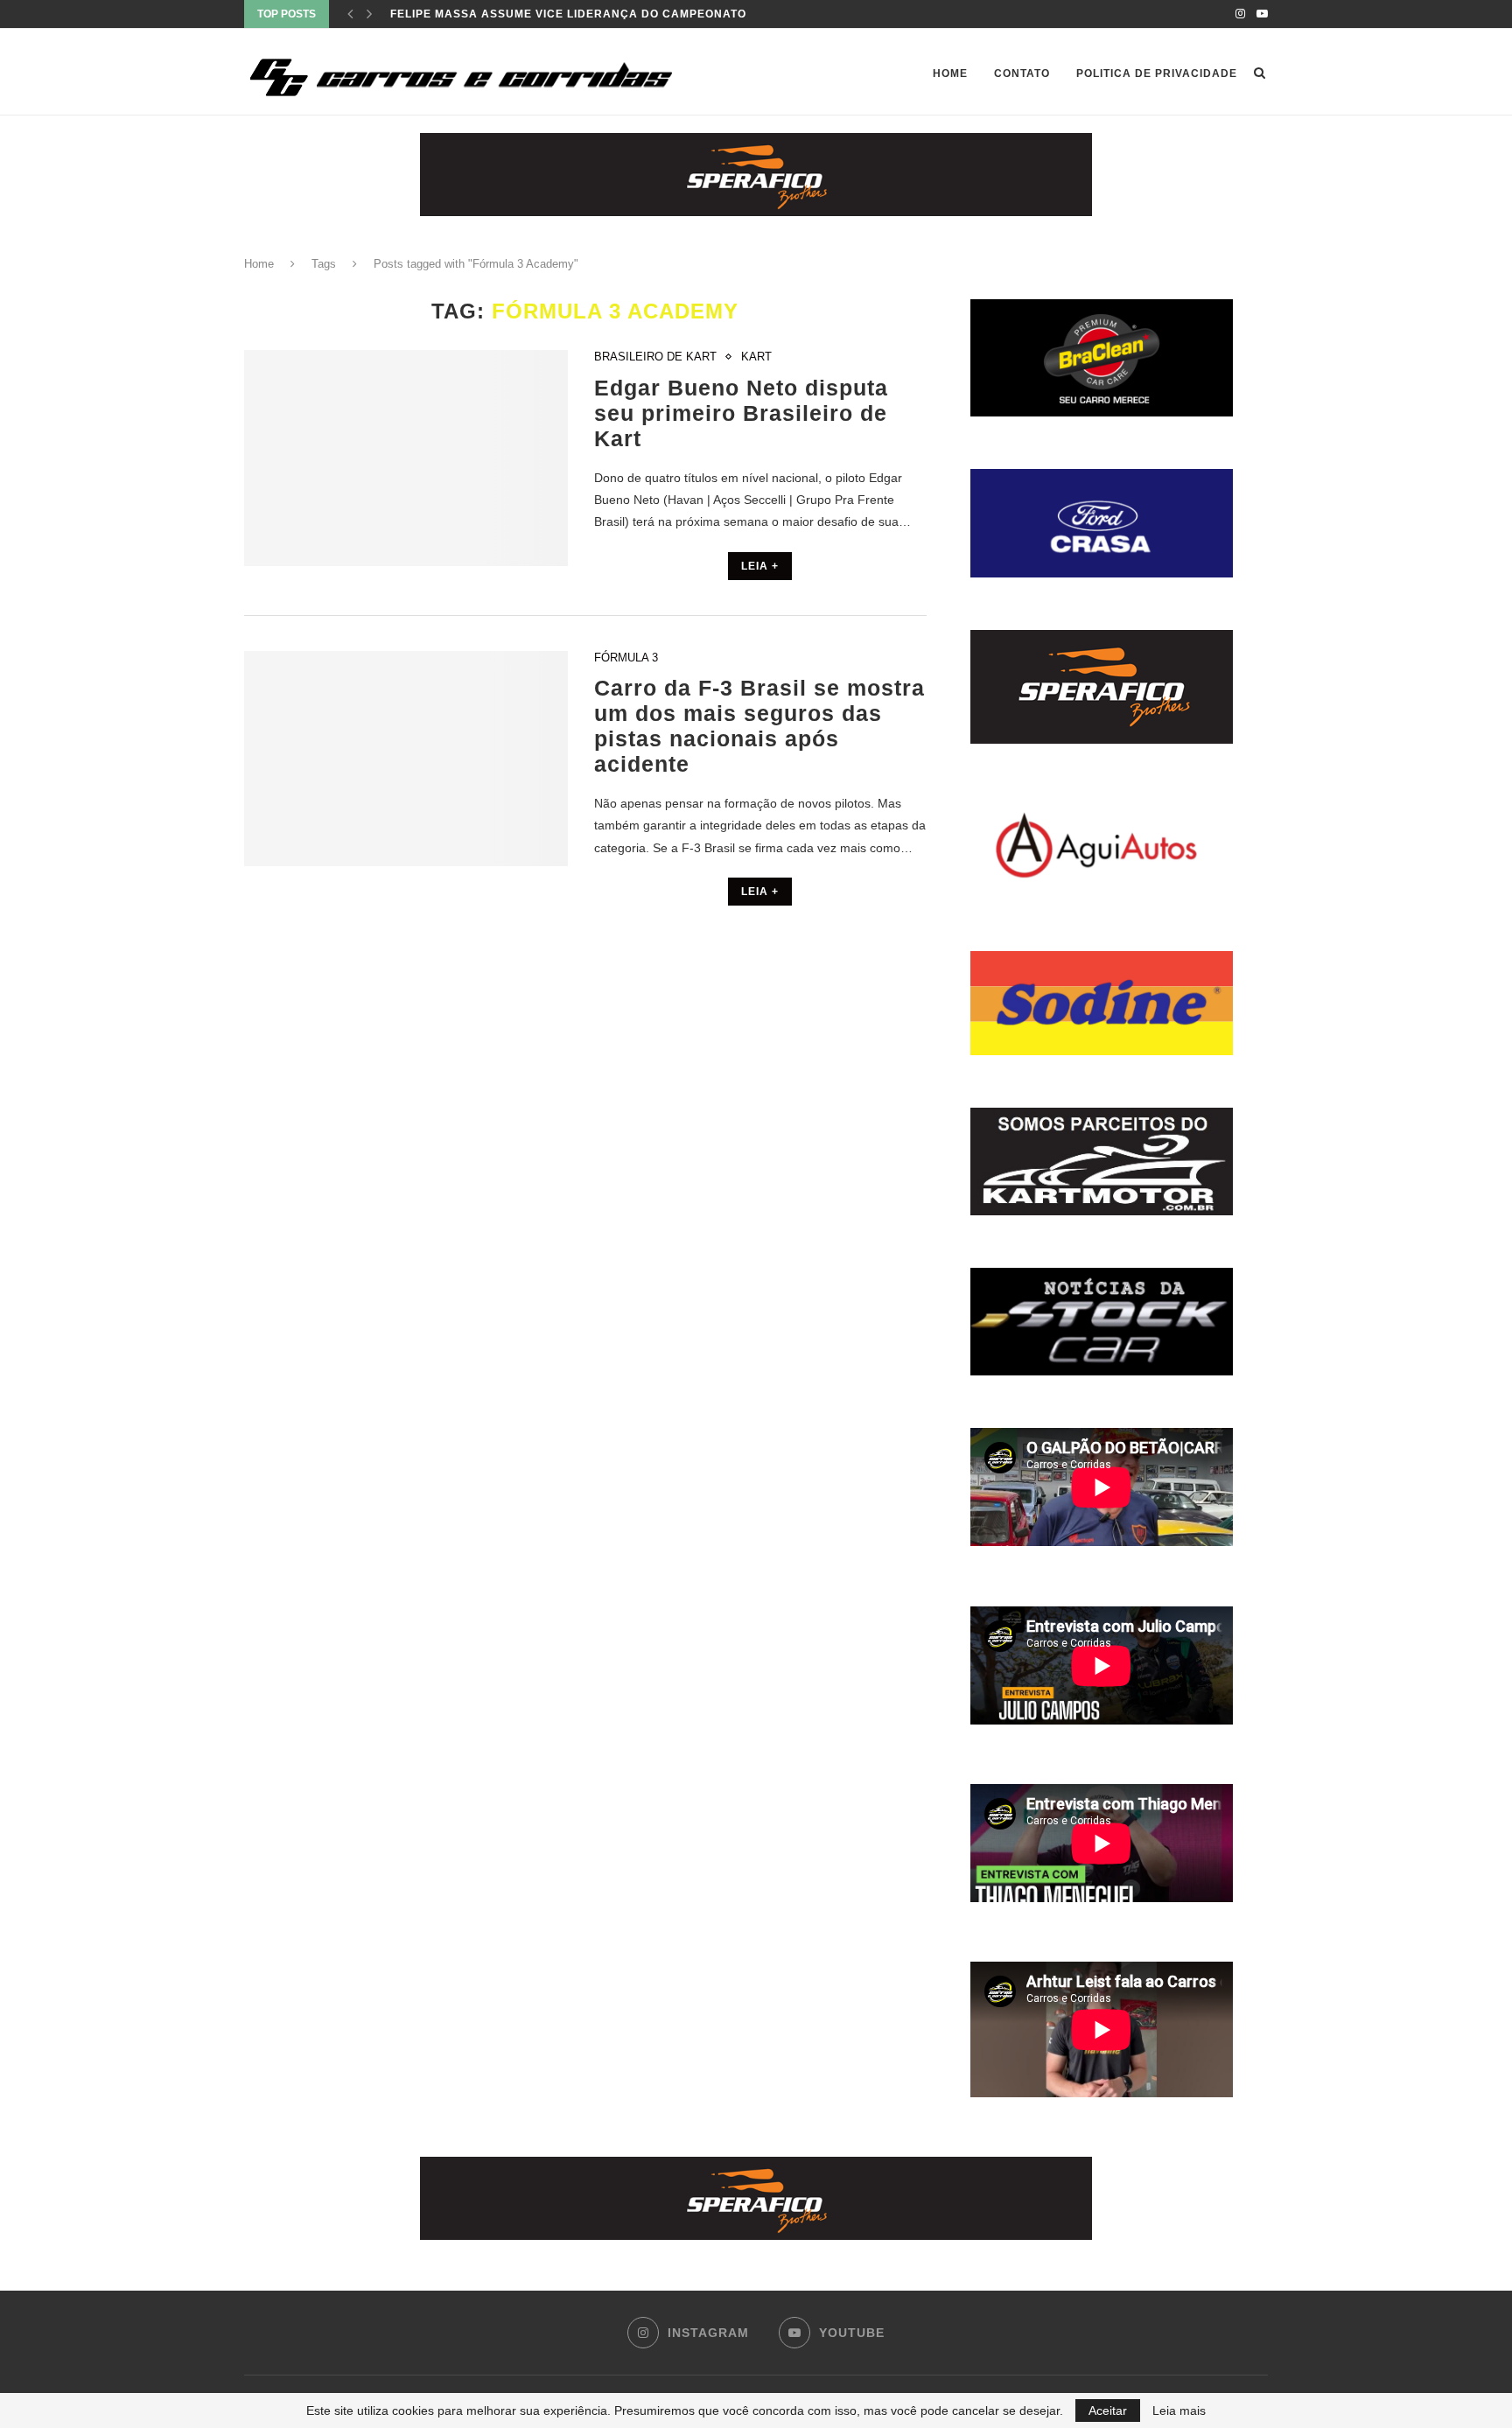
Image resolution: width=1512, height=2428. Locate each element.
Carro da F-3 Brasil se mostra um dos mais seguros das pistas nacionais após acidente (759, 726)
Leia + (760, 566)
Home (950, 73)
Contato (1022, 73)
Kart (756, 357)
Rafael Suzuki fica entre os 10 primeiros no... (545, 14)
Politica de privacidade (1157, 73)
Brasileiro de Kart (655, 357)
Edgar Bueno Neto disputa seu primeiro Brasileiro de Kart (741, 413)
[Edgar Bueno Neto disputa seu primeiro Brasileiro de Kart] (406, 458)
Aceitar (1108, 2411)
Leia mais (1179, 2411)
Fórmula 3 (626, 658)
